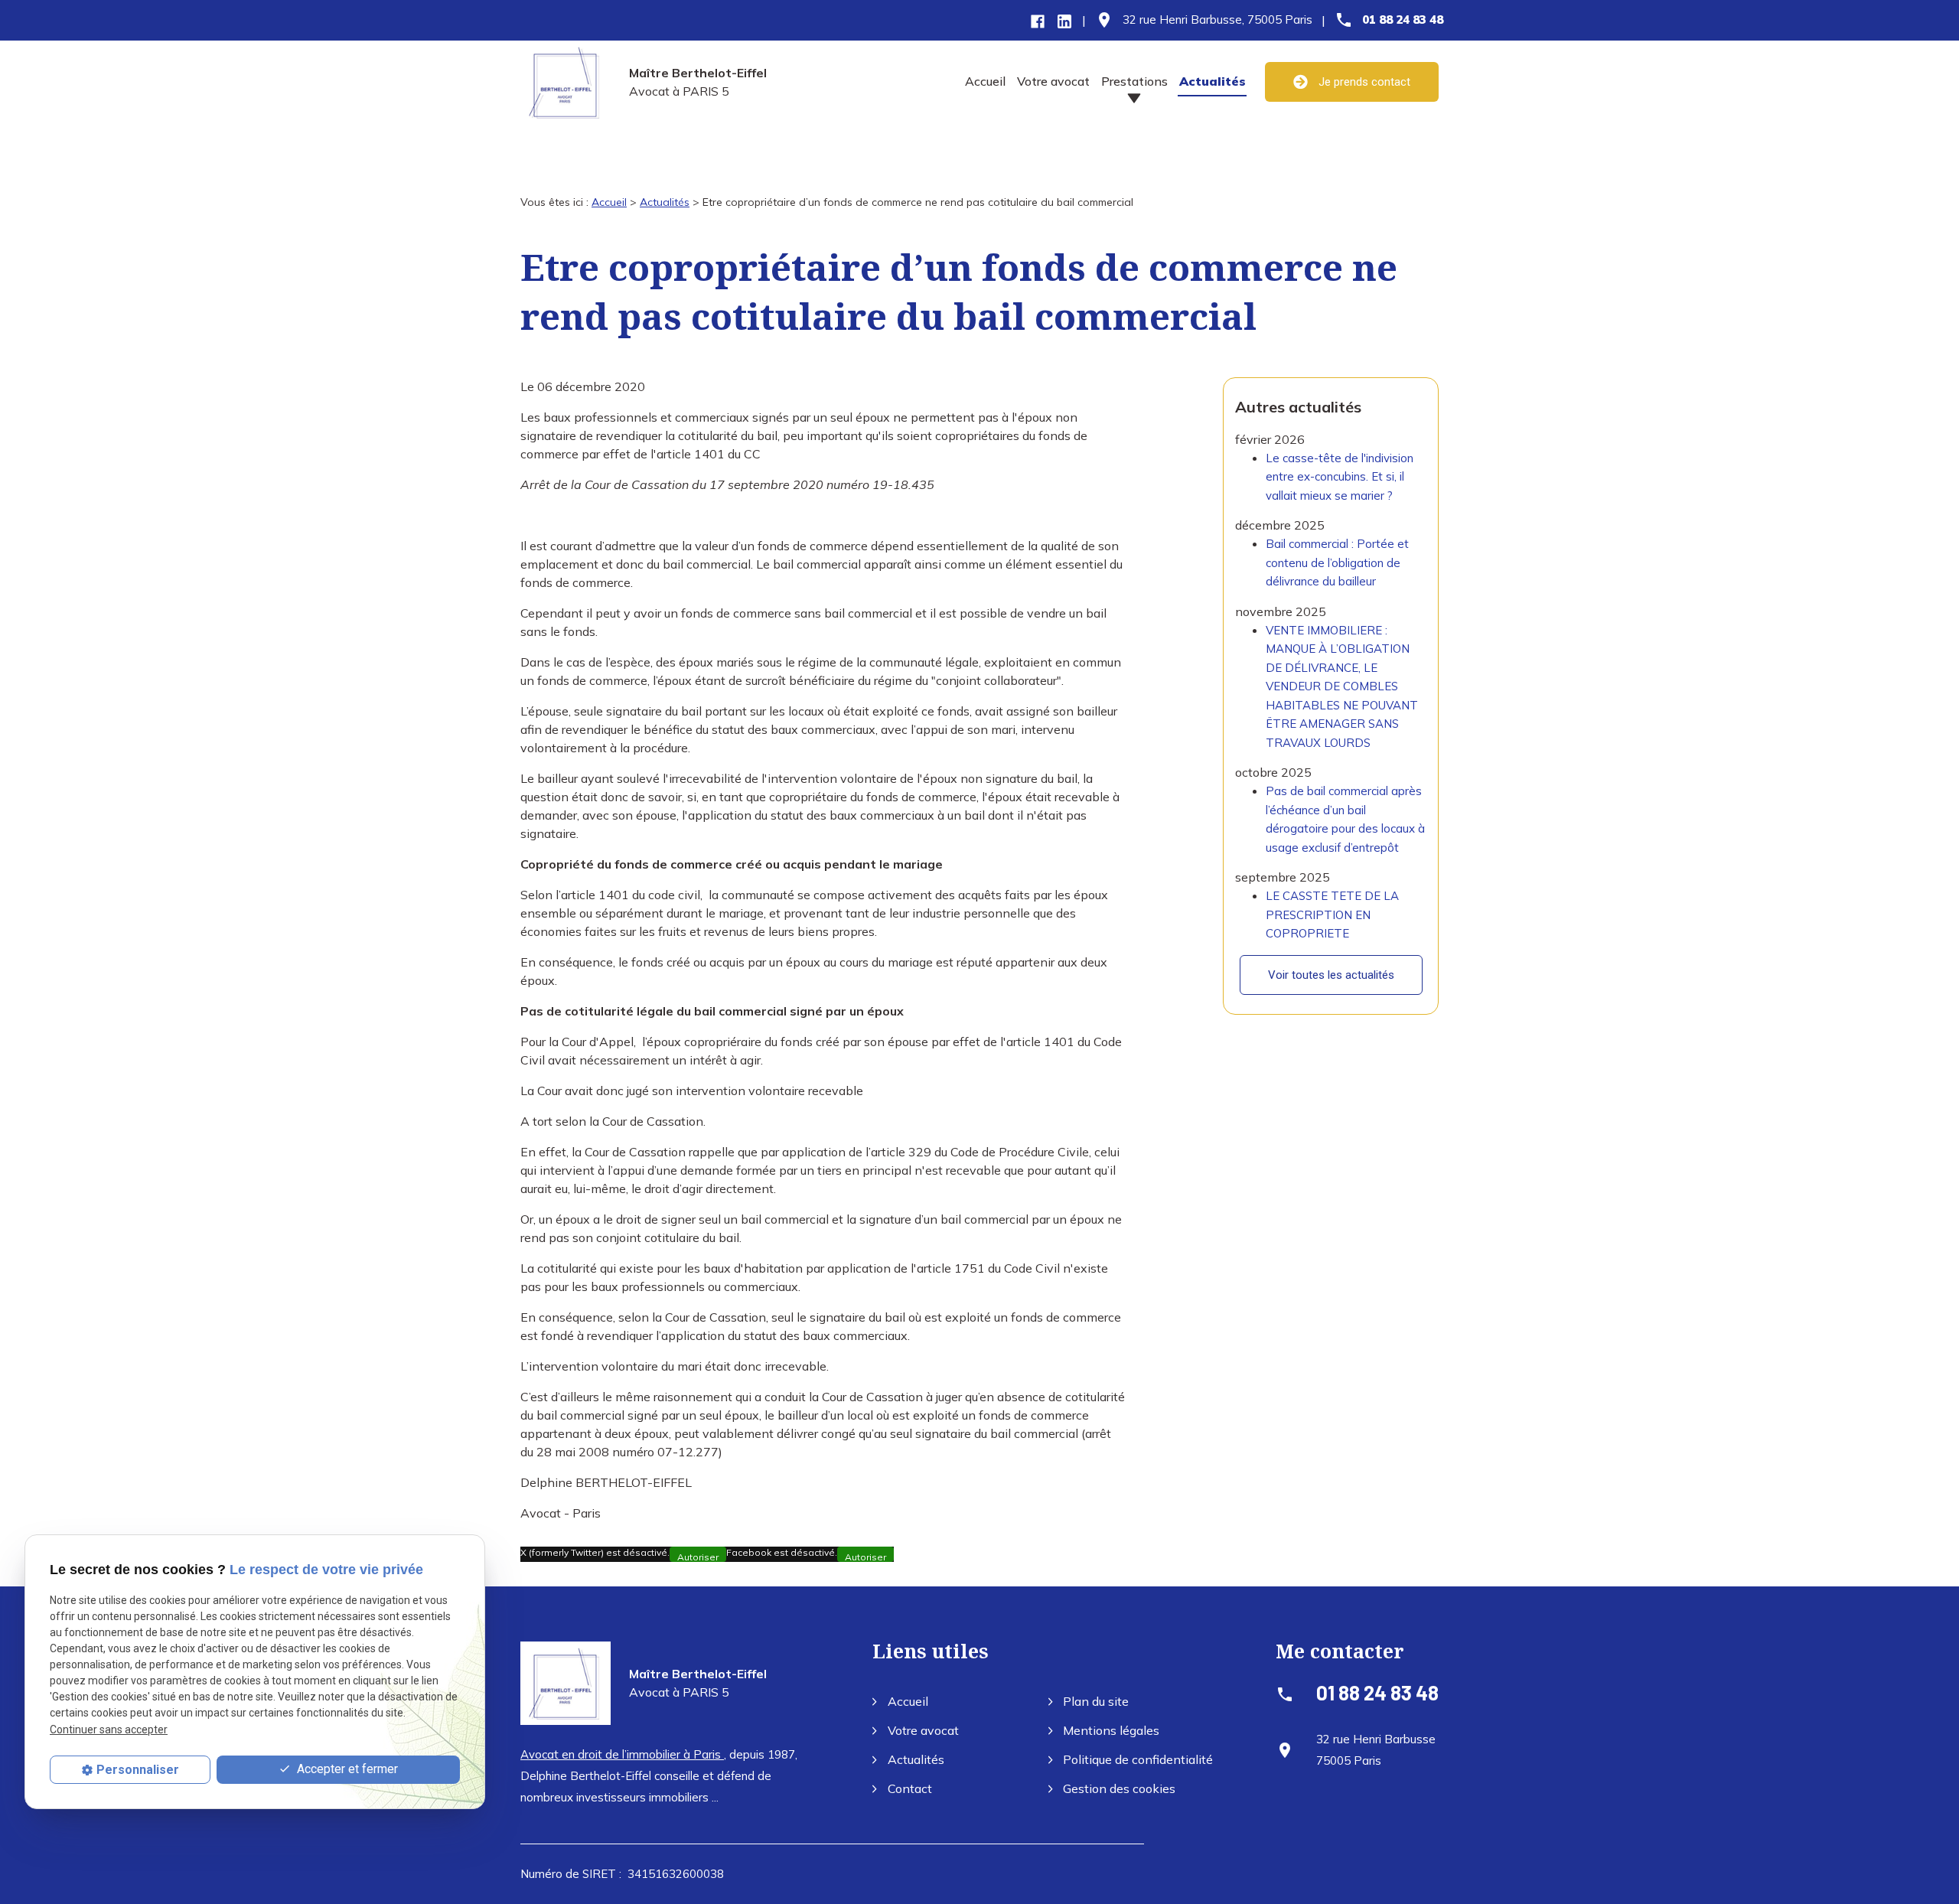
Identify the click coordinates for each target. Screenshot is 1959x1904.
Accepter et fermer (346, 1769)
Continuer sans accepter (109, 1729)
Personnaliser (138, 1770)
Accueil (985, 81)
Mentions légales (1111, 1730)
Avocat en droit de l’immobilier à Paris (622, 1754)
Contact (910, 1788)
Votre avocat (1053, 81)
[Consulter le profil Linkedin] (1064, 20)
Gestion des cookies (1119, 1788)
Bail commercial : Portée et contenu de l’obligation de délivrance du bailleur (1337, 562)
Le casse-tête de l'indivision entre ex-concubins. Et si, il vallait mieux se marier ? (1340, 477)
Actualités (1213, 81)
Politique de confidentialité (1138, 1759)
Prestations (1134, 81)
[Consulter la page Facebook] (1038, 20)
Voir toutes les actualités (1331, 975)
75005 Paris (1217, 20)
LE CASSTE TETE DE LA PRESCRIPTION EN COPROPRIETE (1332, 915)
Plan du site (1096, 1701)
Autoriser (698, 1557)
